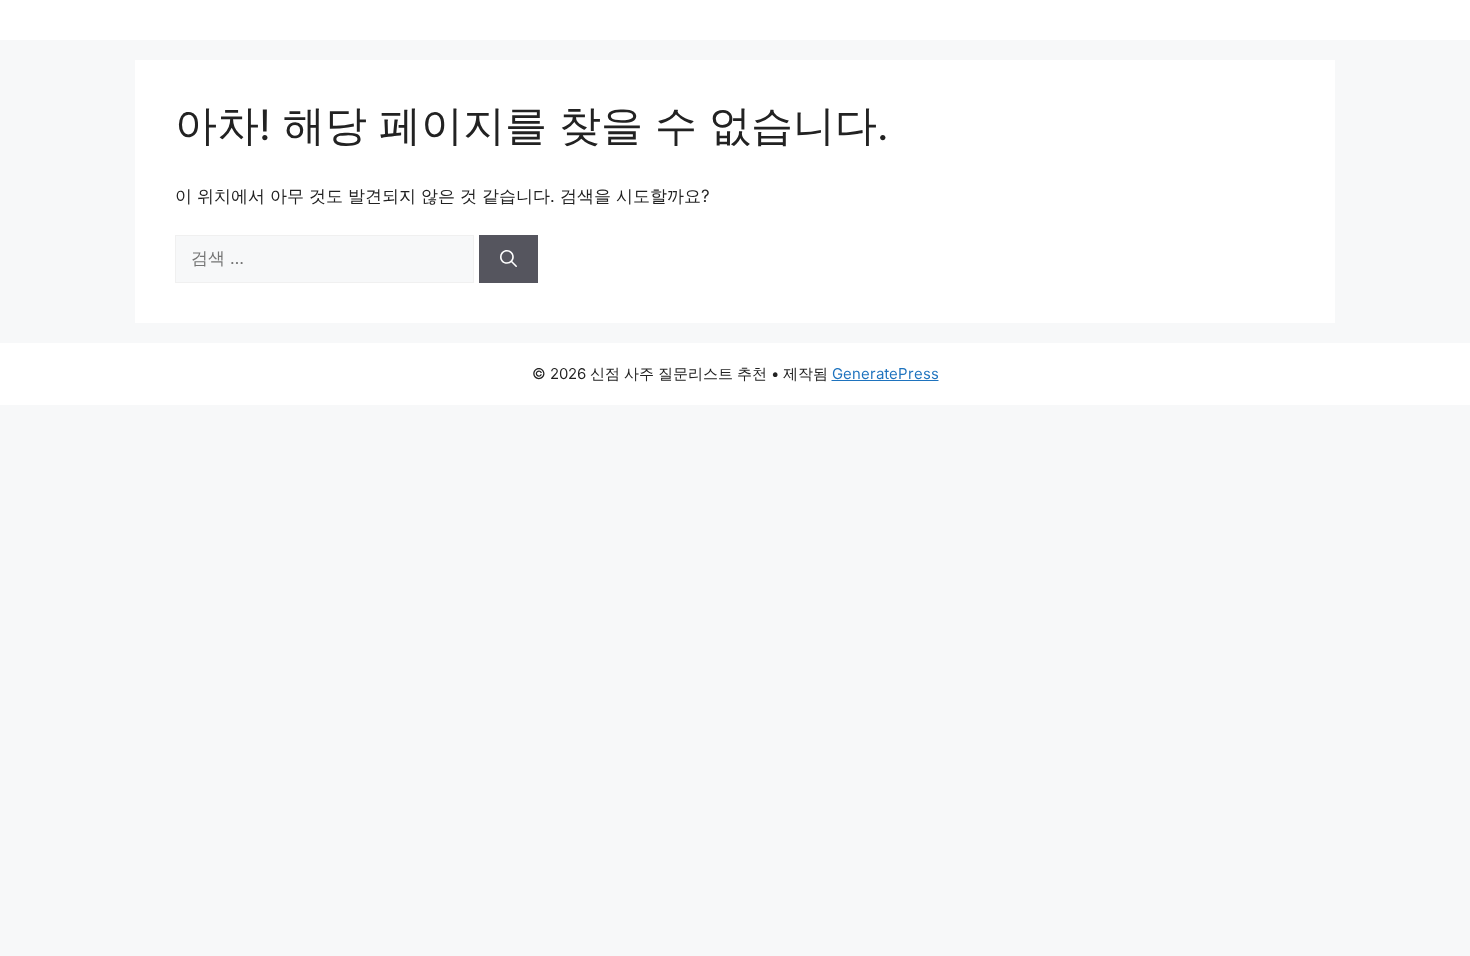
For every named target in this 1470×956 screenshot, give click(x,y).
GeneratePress (885, 373)
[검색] (508, 259)
